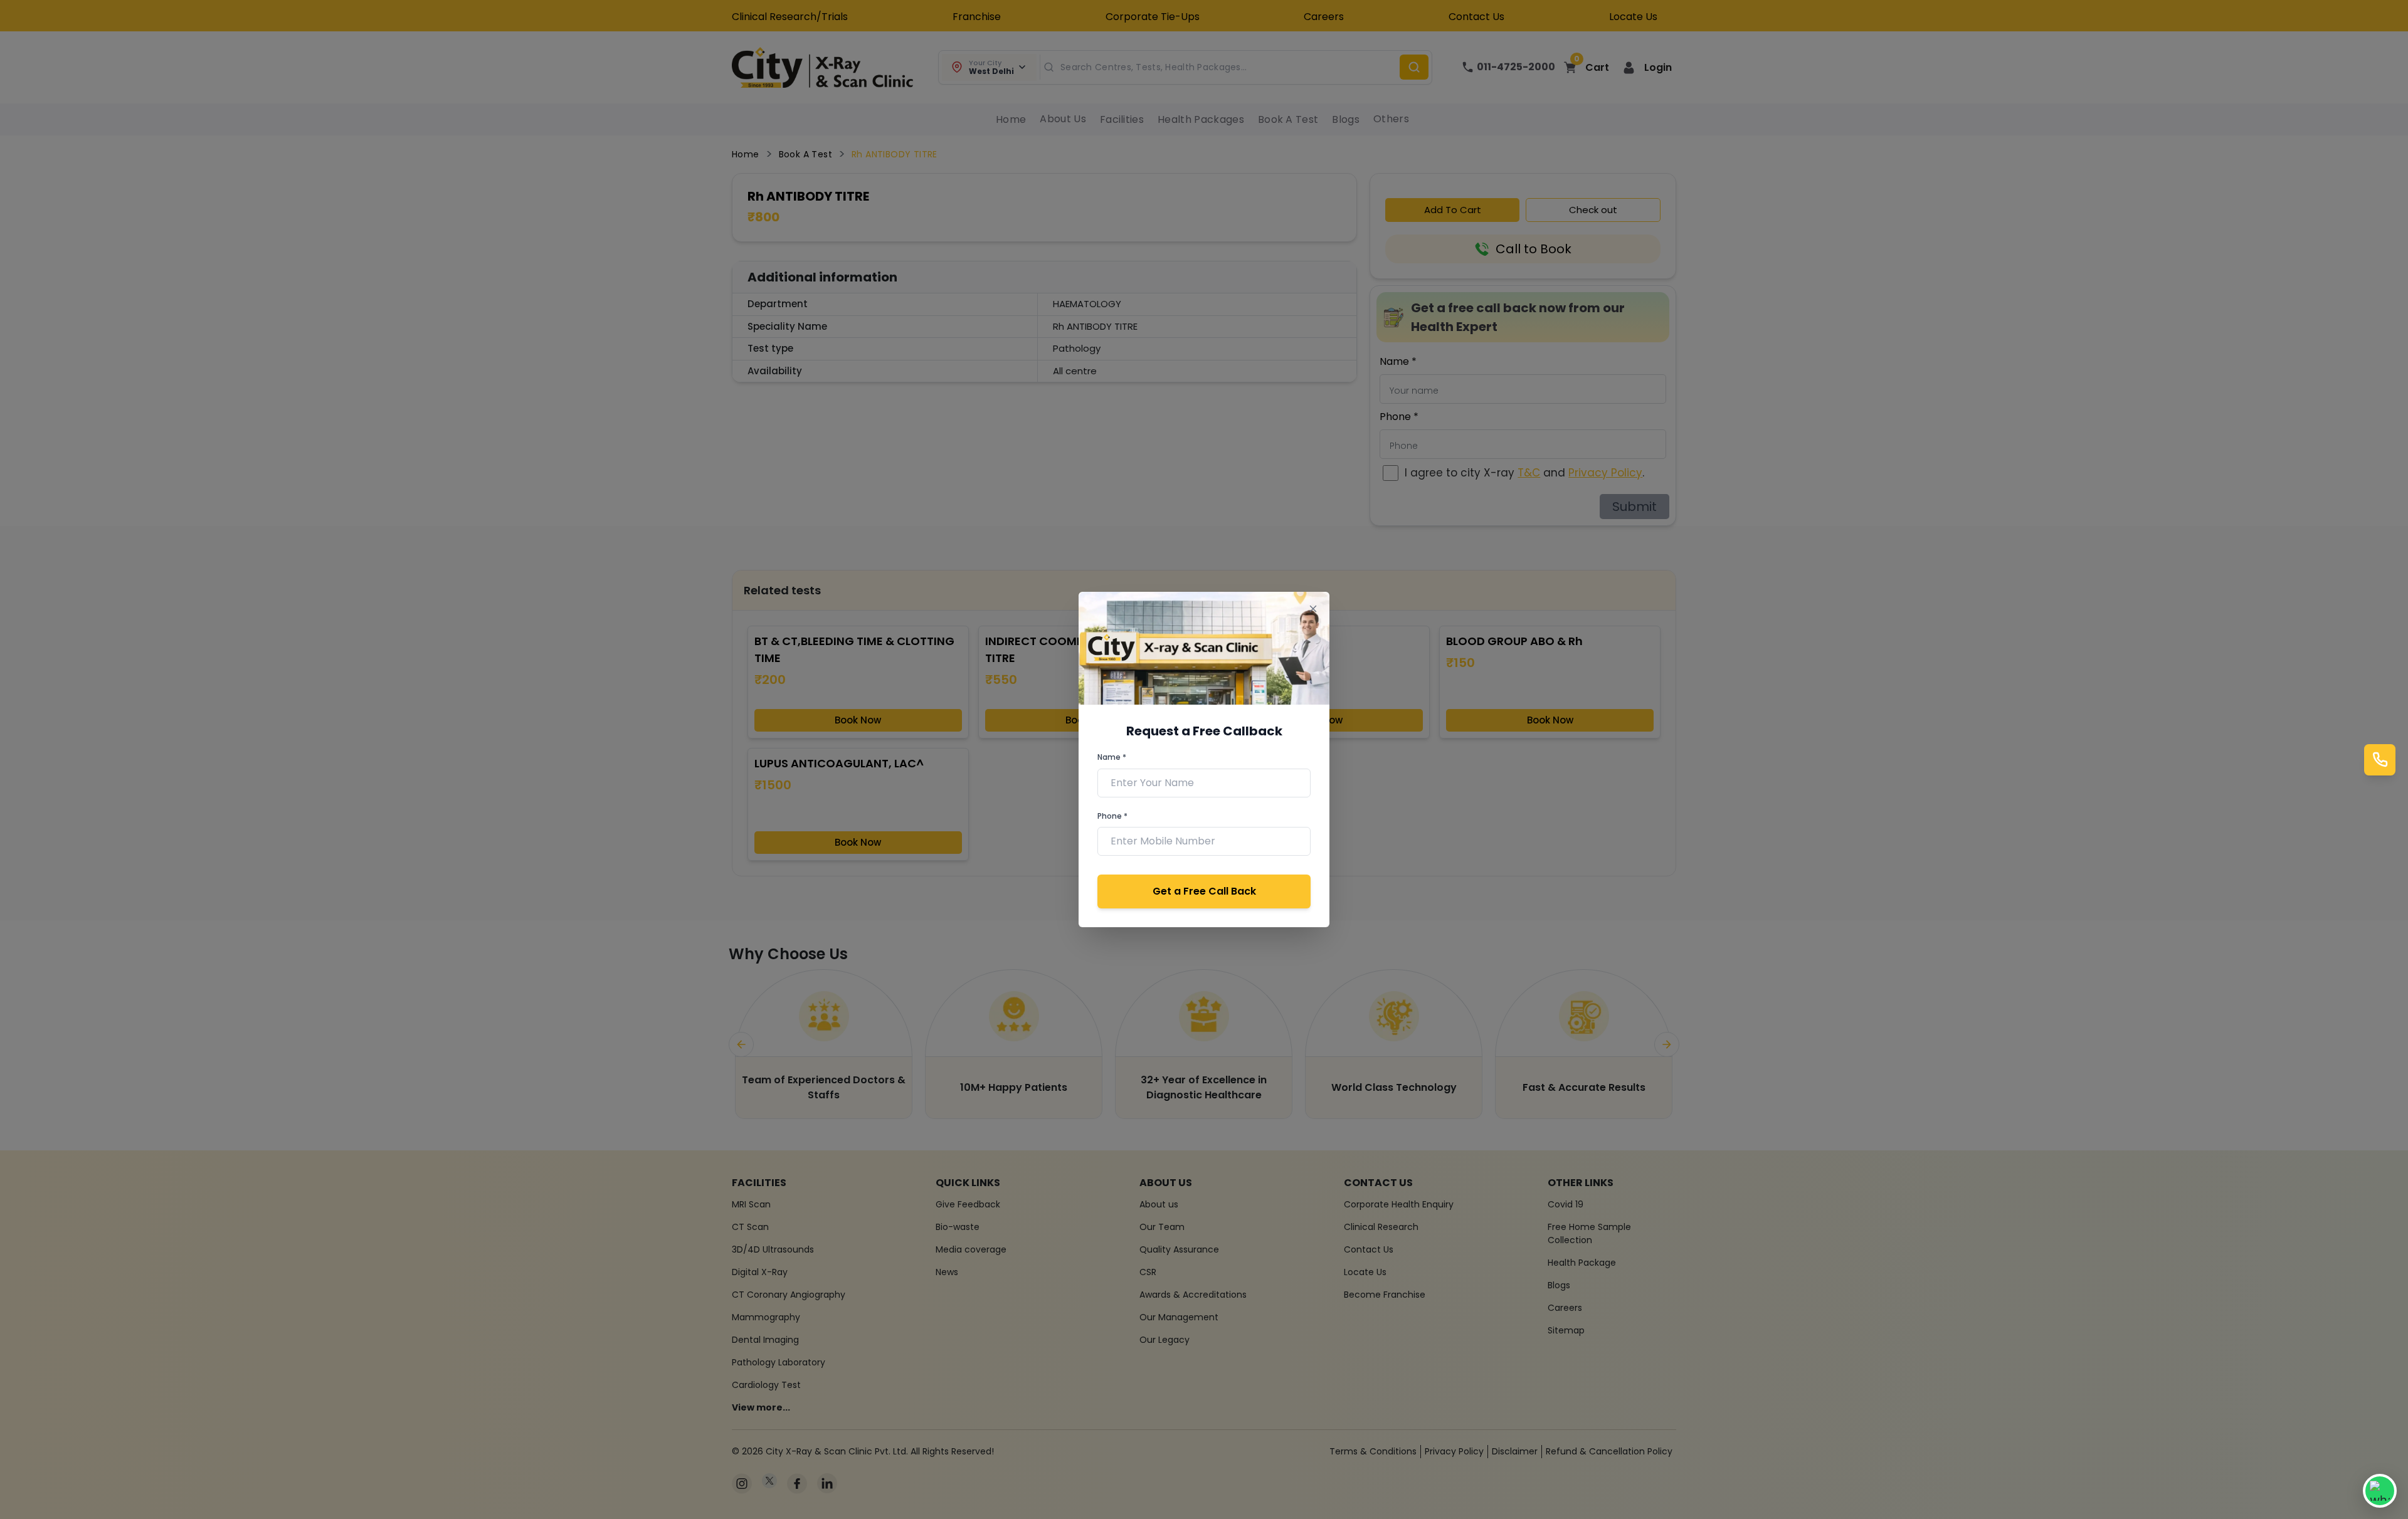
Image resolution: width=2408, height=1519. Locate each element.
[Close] (1313, 608)
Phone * (1112, 816)
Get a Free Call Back (1204, 891)
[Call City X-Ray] (2380, 760)
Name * (1112, 757)
